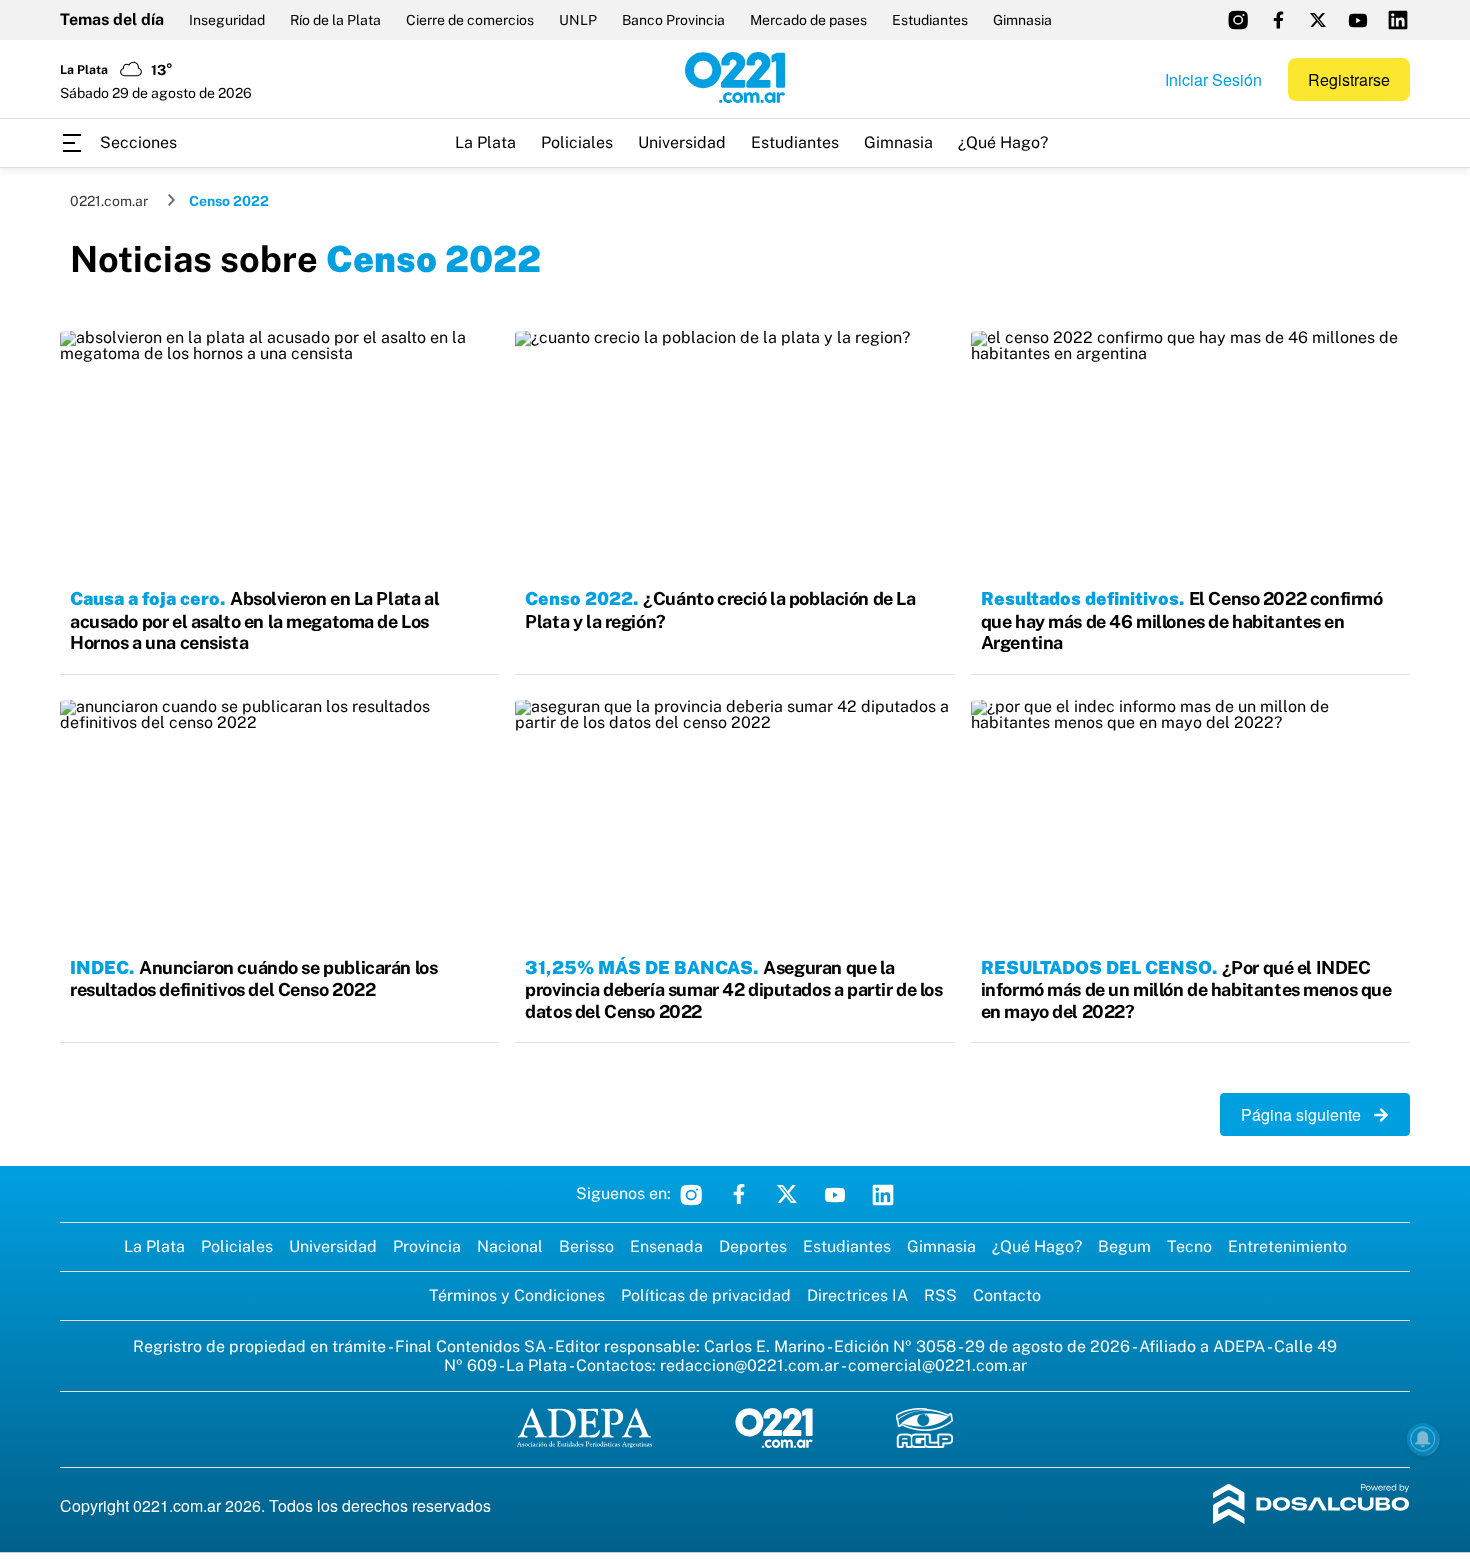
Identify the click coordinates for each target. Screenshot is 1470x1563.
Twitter (787, 1194)
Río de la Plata (335, 20)
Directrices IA (857, 1295)
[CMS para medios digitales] (1311, 1505)
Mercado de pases (808, 20)
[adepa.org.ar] (584, 1429)
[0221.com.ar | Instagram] (1238, 20)
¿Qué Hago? (1003, 142)
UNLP (578, 20)
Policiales (577, 142)
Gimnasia (1022, 20)
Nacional (510, 1246)
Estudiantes (930, 20)
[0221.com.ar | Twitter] (1318, 20)
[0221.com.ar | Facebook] (1278, 20)
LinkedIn (883, 1194)
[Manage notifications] (1423, 1439)
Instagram (691, 1194)
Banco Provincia (673, 20)
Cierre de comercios (470, 20)
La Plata (485, 142)
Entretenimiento (1287, 1246)
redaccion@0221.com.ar (749, 1365)
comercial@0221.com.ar (937, 1365)
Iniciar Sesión (1213, 79)
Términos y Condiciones (517, 1295)
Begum (1124, 1246)
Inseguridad (227, 20)
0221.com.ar (109, 201)
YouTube (835, 1194)
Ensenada (666, 1246)
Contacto (1007, 1295)
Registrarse (1349, 79)
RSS (940, 1295)
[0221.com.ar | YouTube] (1358, 20)
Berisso (586, 1246)
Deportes (753, 1246)
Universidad (682, 142)
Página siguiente (1307, 1114)
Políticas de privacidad (706, 1295)
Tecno (1189, 1246)
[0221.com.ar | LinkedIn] (1398, 20)
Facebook (739, 1194)
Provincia (427, 1246)
